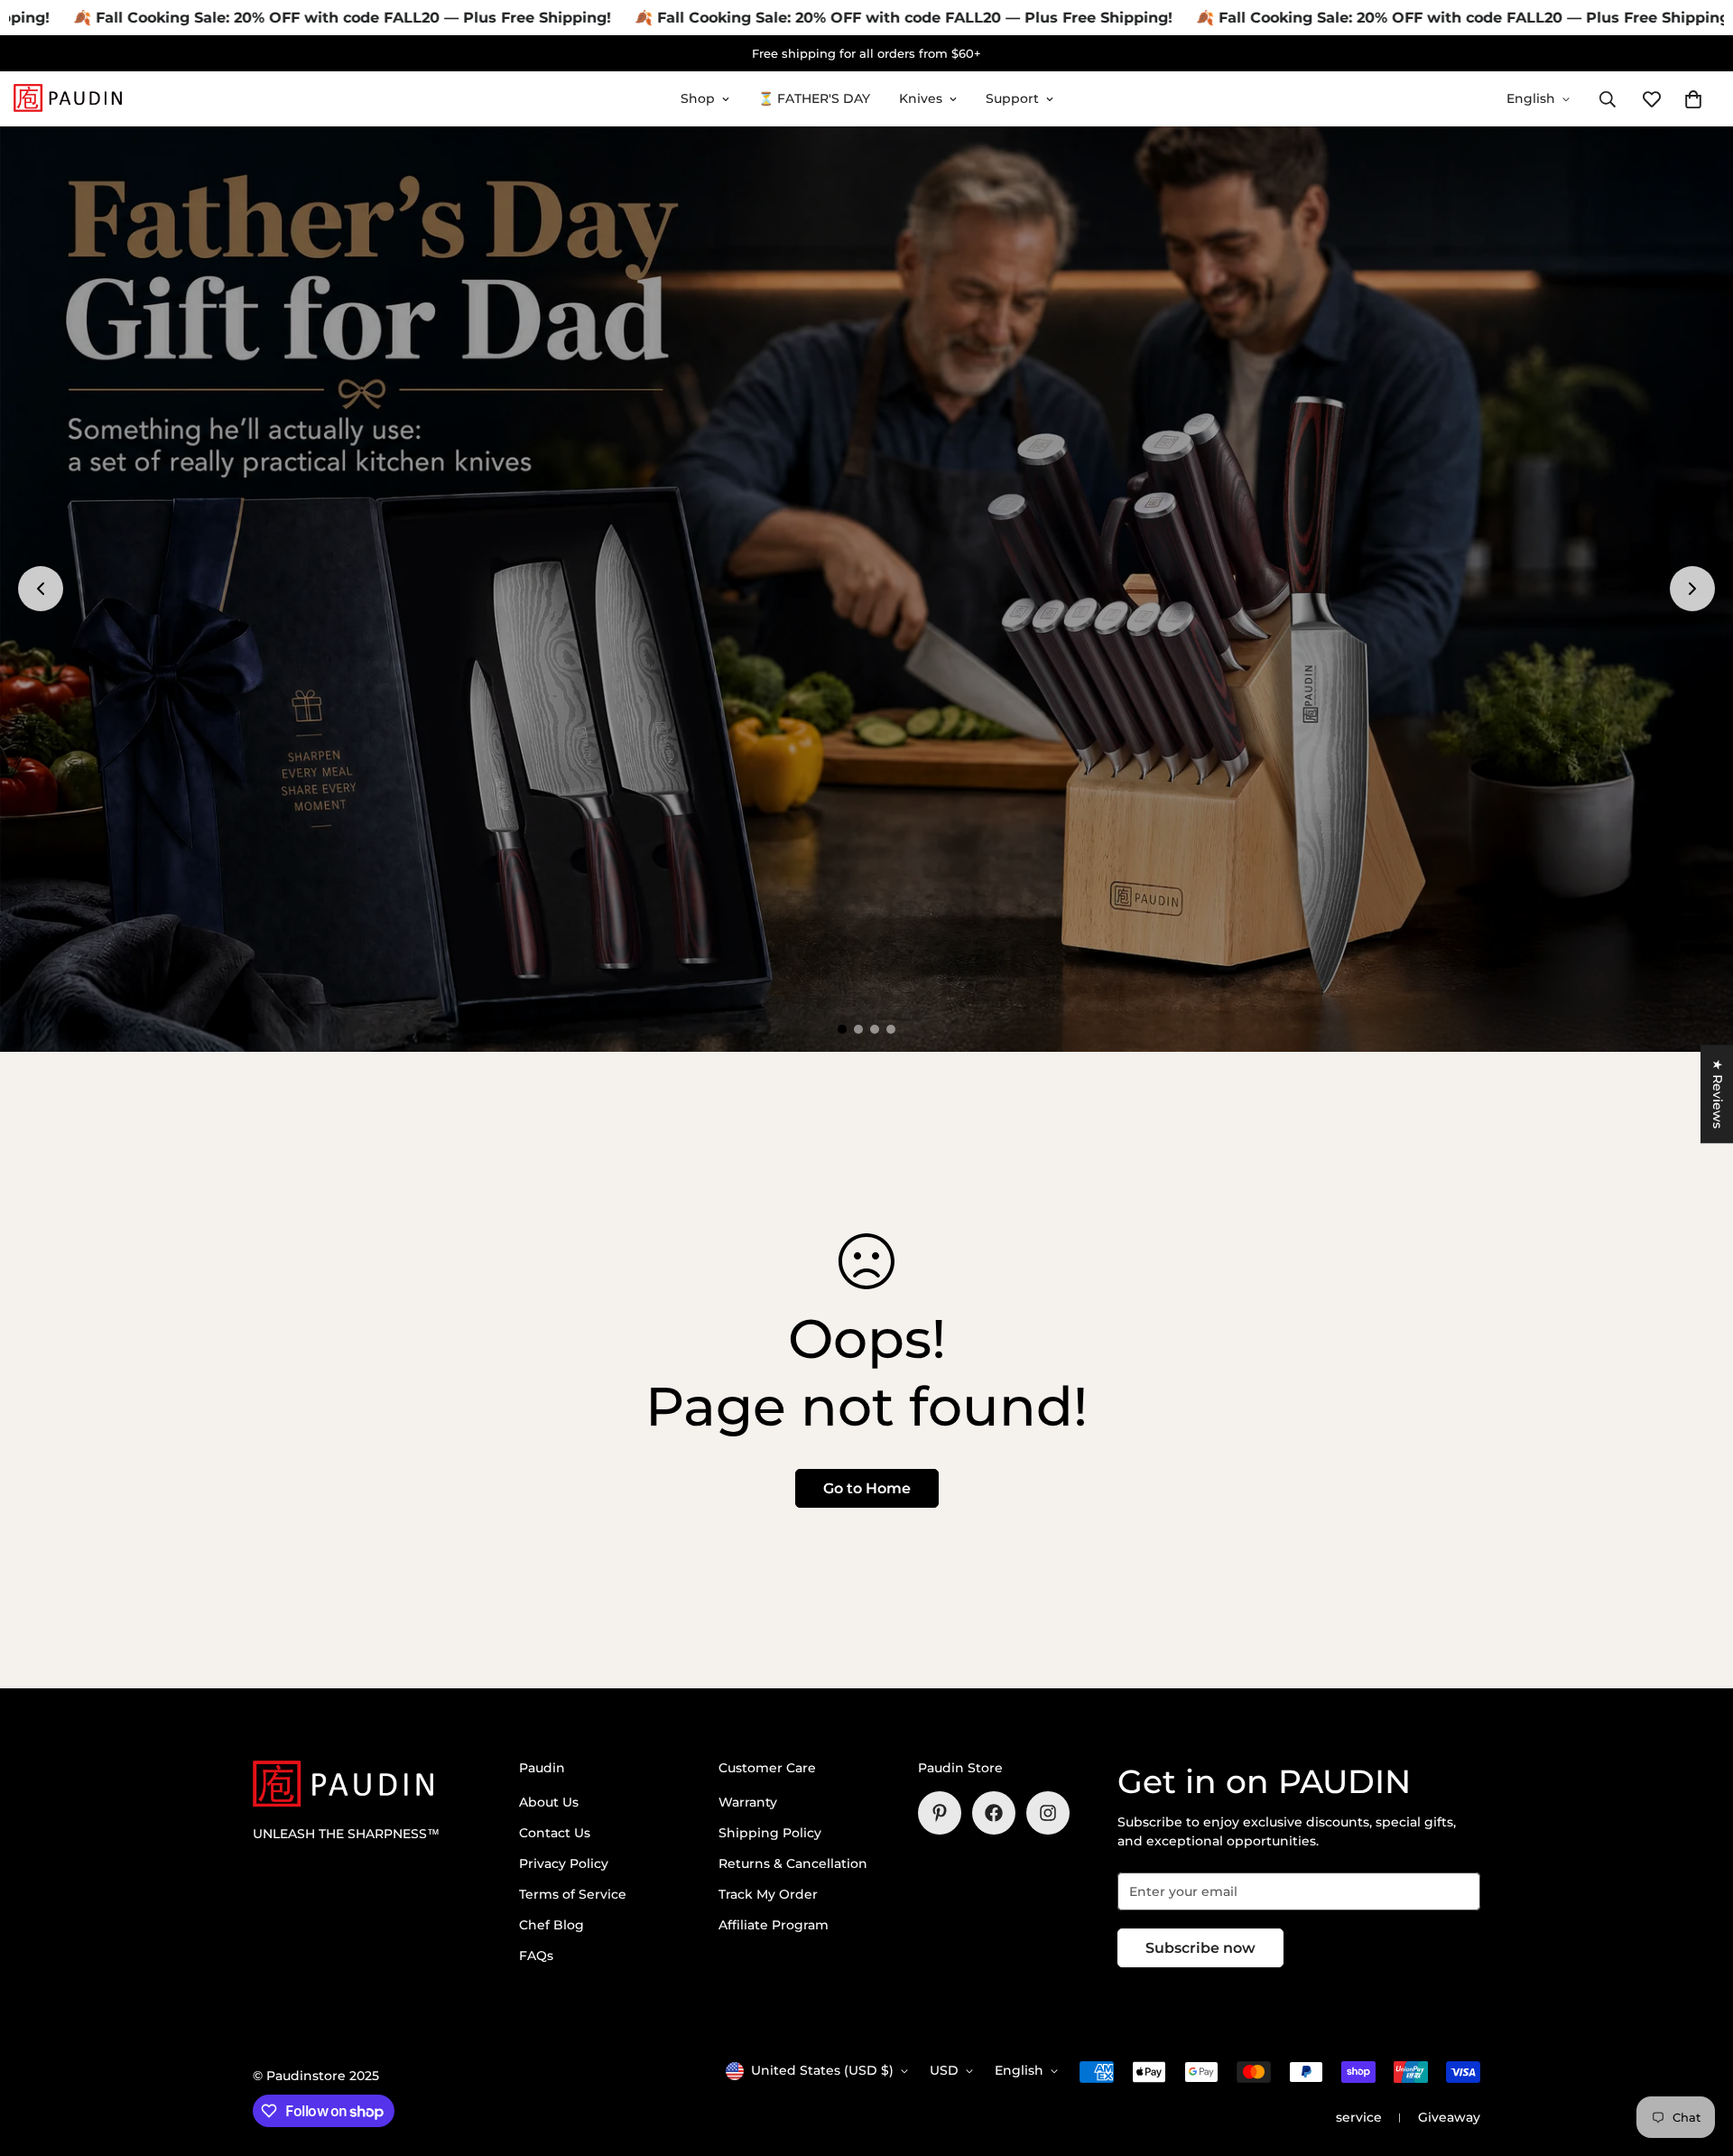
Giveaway (1449, 2117)
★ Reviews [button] (1718, 1094)
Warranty (748, 1802)
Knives (921, 98)
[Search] (1608, 99)
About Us (549, 1802)
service (1359, 2117)
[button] (1693, 99)
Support (1012, 98)
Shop (698, 98)
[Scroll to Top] (1698, 2058)
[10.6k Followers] (1048, 1813)
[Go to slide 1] (842, 1029)
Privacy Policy (564, 1863)
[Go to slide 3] (875, 1029)
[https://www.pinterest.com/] (940, 1813)
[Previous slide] (41, 589)
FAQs (536, 1956)
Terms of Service (573, 1894)
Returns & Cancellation (793, 1863)
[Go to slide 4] (891, 1029)
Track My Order (768, 1894)
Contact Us (555, 1833)
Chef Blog (551, 1925)
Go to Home (867, 1488)
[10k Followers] (994, 1813)
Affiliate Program (774, 1925)
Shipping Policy (770, 1833)
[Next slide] (1692, 589)
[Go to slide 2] (858, 1029)
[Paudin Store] (68, 99)
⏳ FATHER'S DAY (814, 98)
